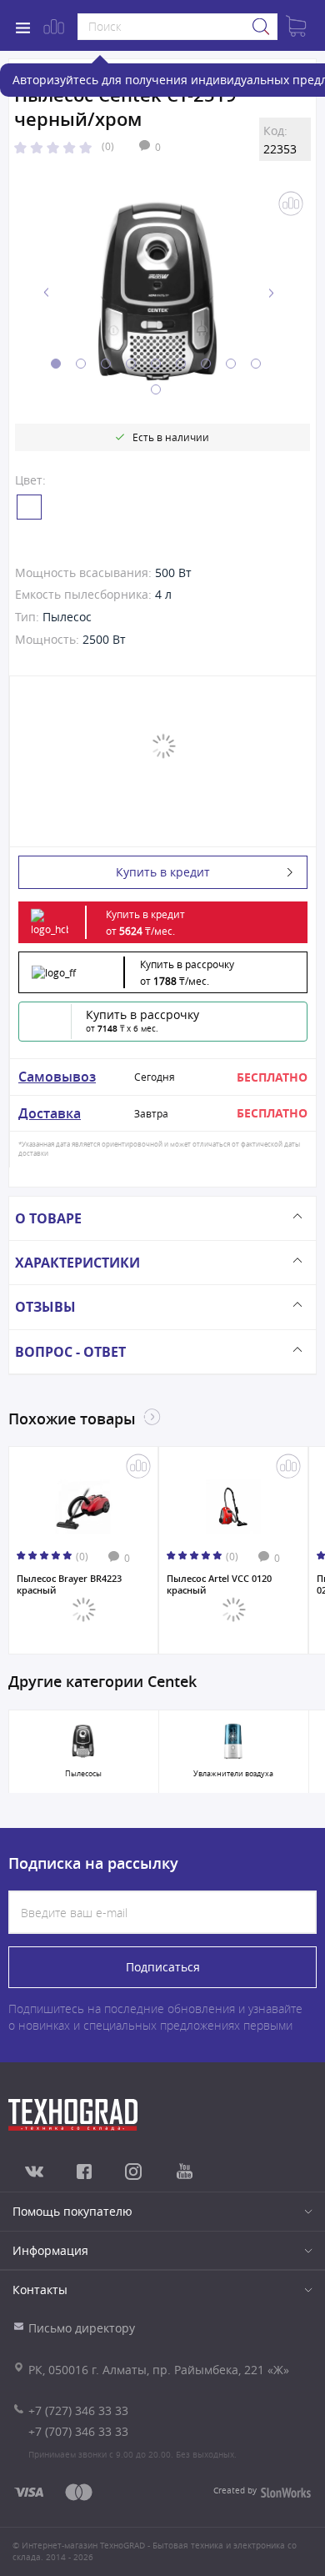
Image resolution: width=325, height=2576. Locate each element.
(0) (108, 146)
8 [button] (231, 364)
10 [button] (156, 389)
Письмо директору (82, 2328)
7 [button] (206, 364)
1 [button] (56, 364)
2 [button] (81, 364)
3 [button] (106, 364)
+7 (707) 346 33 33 (78, 2431)
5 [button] (156, 364)
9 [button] (256, 364)
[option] (159, 293)
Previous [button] (47, 293)
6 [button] (181, 364)
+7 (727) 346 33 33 (78, 2410)
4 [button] (131, 364)
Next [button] (271, 293)
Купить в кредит (163, 872)
